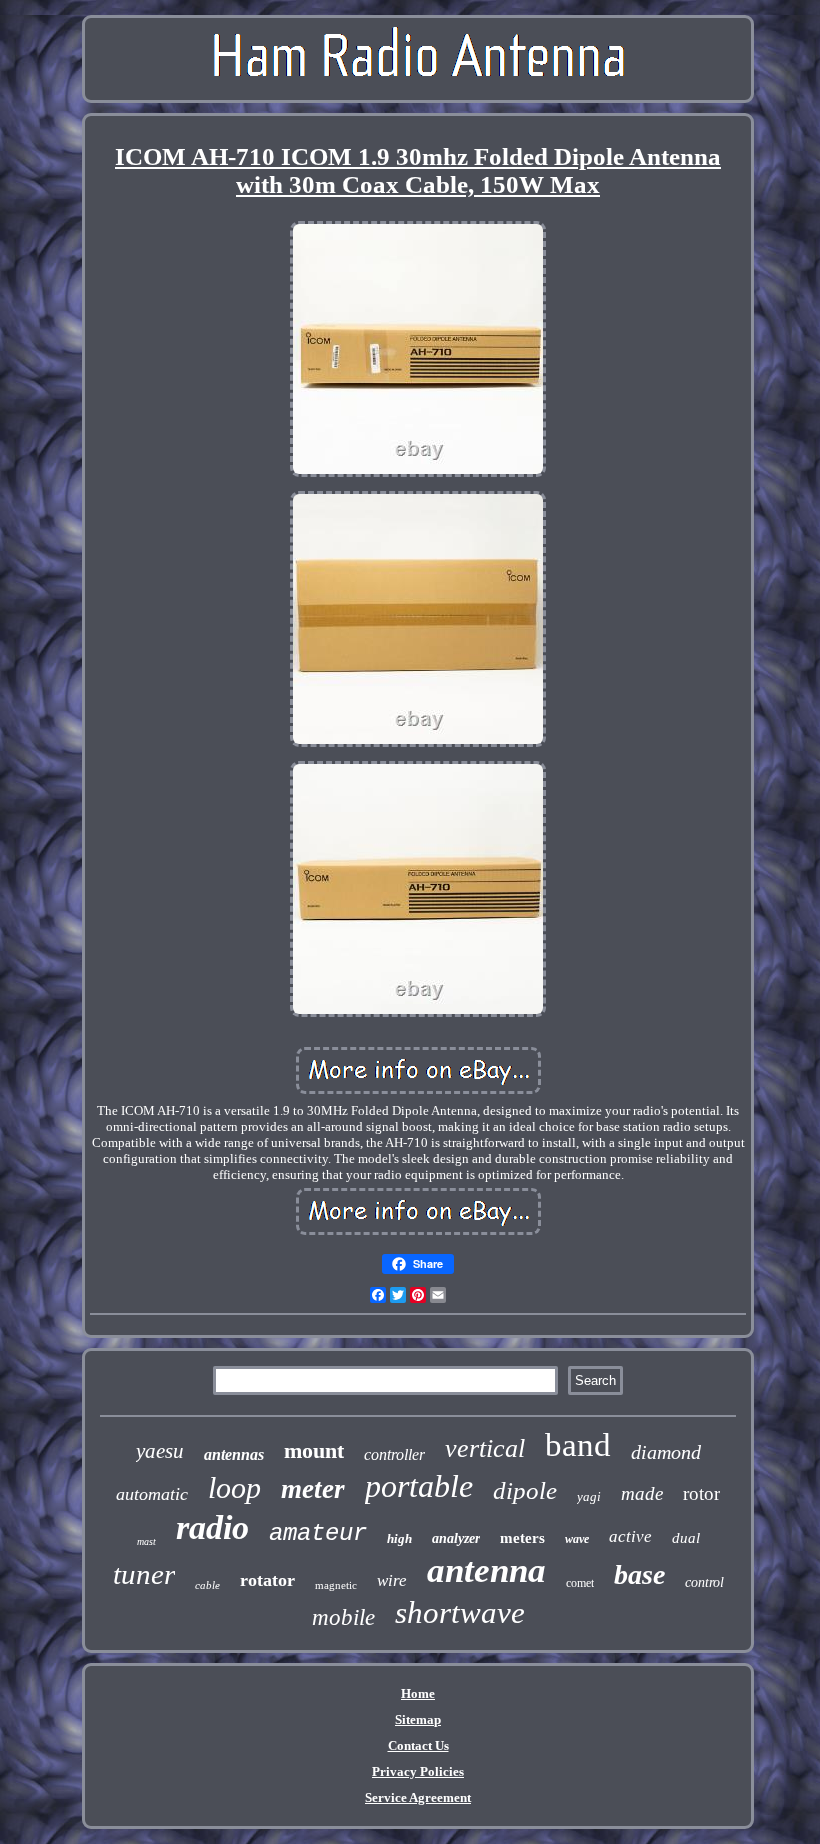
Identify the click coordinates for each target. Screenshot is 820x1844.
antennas (234, 1454)
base (639, 1574)
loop (234, 1487)
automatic (152, 1494)
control (704, 1582)
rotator (267, 1580)
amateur (318, 1533)
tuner (144, 1574)
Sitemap (418, 1719)
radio (212, 1527)
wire (392, 1580)
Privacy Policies (418, 1771)
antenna (486, 1570)
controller (394, 1454)
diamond (666, 1452)
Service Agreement (418, 1797)
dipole (525, 1490)
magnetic (336, 1585)
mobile (343, 1617)
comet (580, 1583)
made (642, 1493)
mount (314, 1450)
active (630, 1536)
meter (313, 1489)
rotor (701, 1493)
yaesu (160, 1451)
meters (522, 1538)
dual (686, 1538)
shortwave (460, 1612)
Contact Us (418, 1745)
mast (146, 1541)
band (578, 1445)
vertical (485, 1448)
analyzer (456, 1538)
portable (419, 1486)
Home (418, 1693)
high (399, 1538)
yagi (589, 1496)
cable (207, 1585)
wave (577, 1539)
